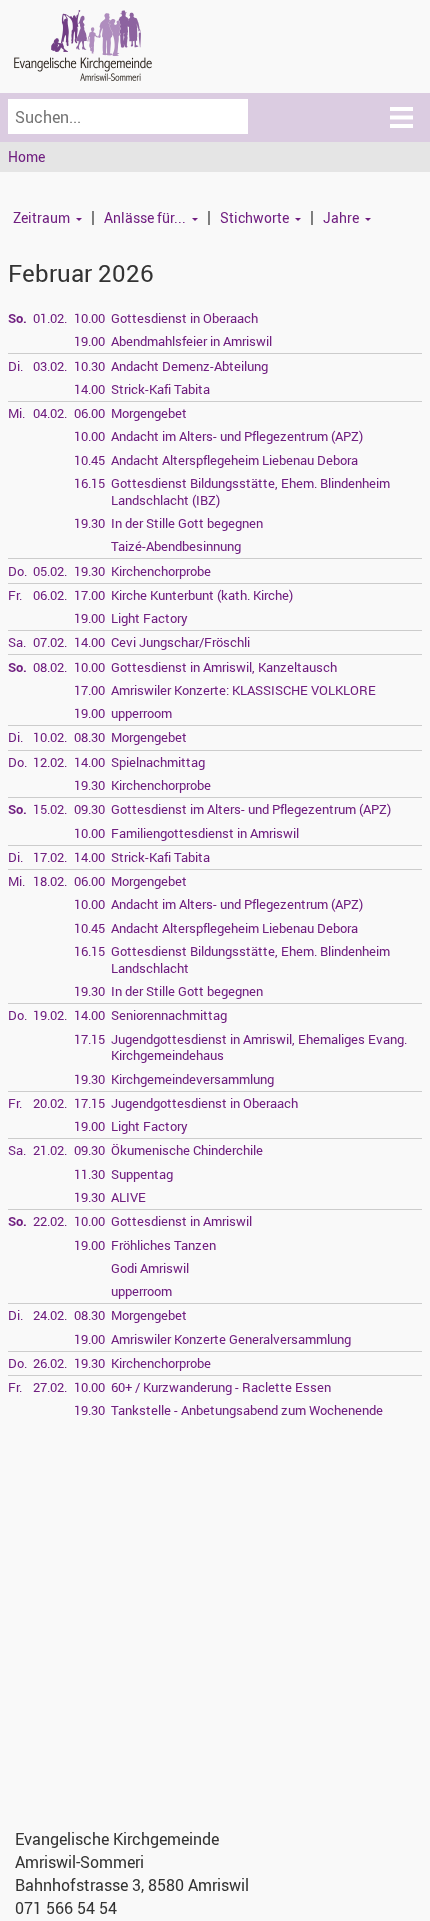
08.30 (89, 737)
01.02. (50, 318)
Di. (15, 366)
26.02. (50, 1363)
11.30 (89, 1174)
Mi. (16, 413)
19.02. (50, 1015)
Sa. (17, 642)
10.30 (89, 366)
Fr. (15, 595)
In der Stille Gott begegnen (187, 523)
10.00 (89, 318)
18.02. (50, 881)
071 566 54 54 (66, 1908)
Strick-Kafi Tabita (160, 389)
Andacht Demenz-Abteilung (189, 366)
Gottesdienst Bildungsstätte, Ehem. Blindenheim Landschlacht (250, 959)
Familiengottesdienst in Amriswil (205, 833)
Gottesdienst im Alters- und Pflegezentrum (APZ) (251, 809)
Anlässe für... (145, 217)
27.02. (50, 1387)
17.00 (89, 595)
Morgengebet (149, 413)
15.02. (50, 809)
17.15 (89, 1039)
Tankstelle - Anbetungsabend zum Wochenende (247, 1410)
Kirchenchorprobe (161, 571)
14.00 (89, 389)
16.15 (89, 483)
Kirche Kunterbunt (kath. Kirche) (202, 595)
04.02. (50, 413)
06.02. (50, 595)
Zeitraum (41, 217)
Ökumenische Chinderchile (187, 1150)
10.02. (50, 737)
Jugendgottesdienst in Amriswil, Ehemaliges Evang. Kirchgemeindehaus (259, 1047)
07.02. (50, 642)
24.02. (50, 1315)
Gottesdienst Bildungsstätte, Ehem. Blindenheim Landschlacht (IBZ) (250, 491)
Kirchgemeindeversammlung (192, 1079)
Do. (17, 571)
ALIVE (128, 1197)
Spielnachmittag (158, 762)
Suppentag (142, 1174)
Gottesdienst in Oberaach (184, 318)
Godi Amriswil (150, 1268)
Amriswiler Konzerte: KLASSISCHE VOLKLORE (243, 690)
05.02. (50, 571)
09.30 (89, 809)
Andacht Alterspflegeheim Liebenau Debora (234, 460)
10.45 (89, 460)
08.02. (50, 667)
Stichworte (254, 217)
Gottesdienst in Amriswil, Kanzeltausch (224, 667)
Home (26, 156)
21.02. (50, 1150)
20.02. (50, 1103)
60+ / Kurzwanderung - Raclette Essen (221, 1387)
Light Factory (149, 618)
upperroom (141, 713)
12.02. (50, 762)
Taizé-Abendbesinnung (176, 546)
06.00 (89, 413)
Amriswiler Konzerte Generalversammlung (231, 1339)
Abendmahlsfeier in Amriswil (191, 341)
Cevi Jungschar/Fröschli (180, 642)
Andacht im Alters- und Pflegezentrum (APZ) (237, 436)
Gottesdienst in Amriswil (181, 1221)
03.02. (50, 366)
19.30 (89, 523)
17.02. (50, 857)
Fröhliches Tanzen (163, 1245)
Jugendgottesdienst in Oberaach (204, 1103)
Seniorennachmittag (169, 1015)
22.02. (50, 1221)
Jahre (341, 217)
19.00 (89, 341)
